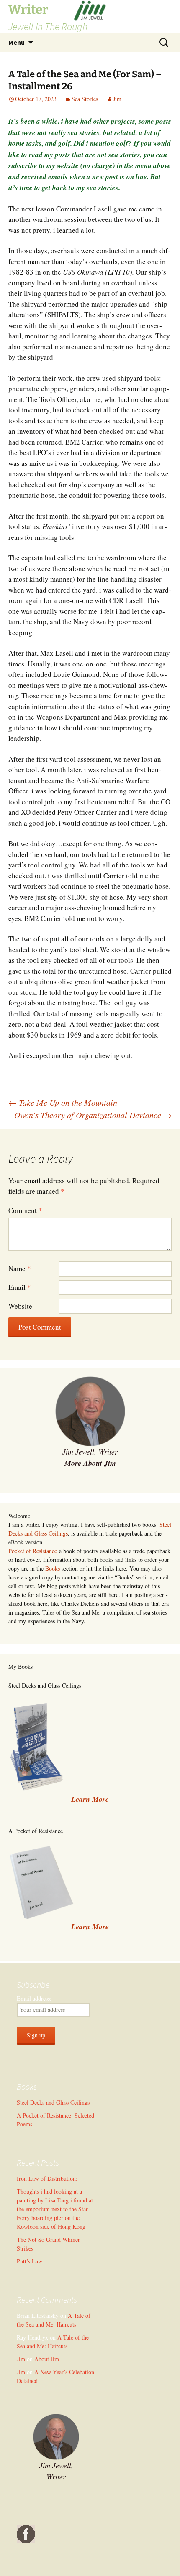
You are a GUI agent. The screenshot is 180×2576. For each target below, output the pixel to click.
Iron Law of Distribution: (47, 2178)
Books (53, 1568)
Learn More (90, 1926)
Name (20, 1268)
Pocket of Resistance (33, 1551)
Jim (117, 99)
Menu (17, 42)
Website (20, 1306)
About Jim (47, 2359)
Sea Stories (85, 99)
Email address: (34, 1998)
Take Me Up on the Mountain (63, 1102)
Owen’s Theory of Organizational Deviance (93, 1115)
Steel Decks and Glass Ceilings (53, 2102)
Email (20, 1287)
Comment (25, 1210)
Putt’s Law (30, 2261)
